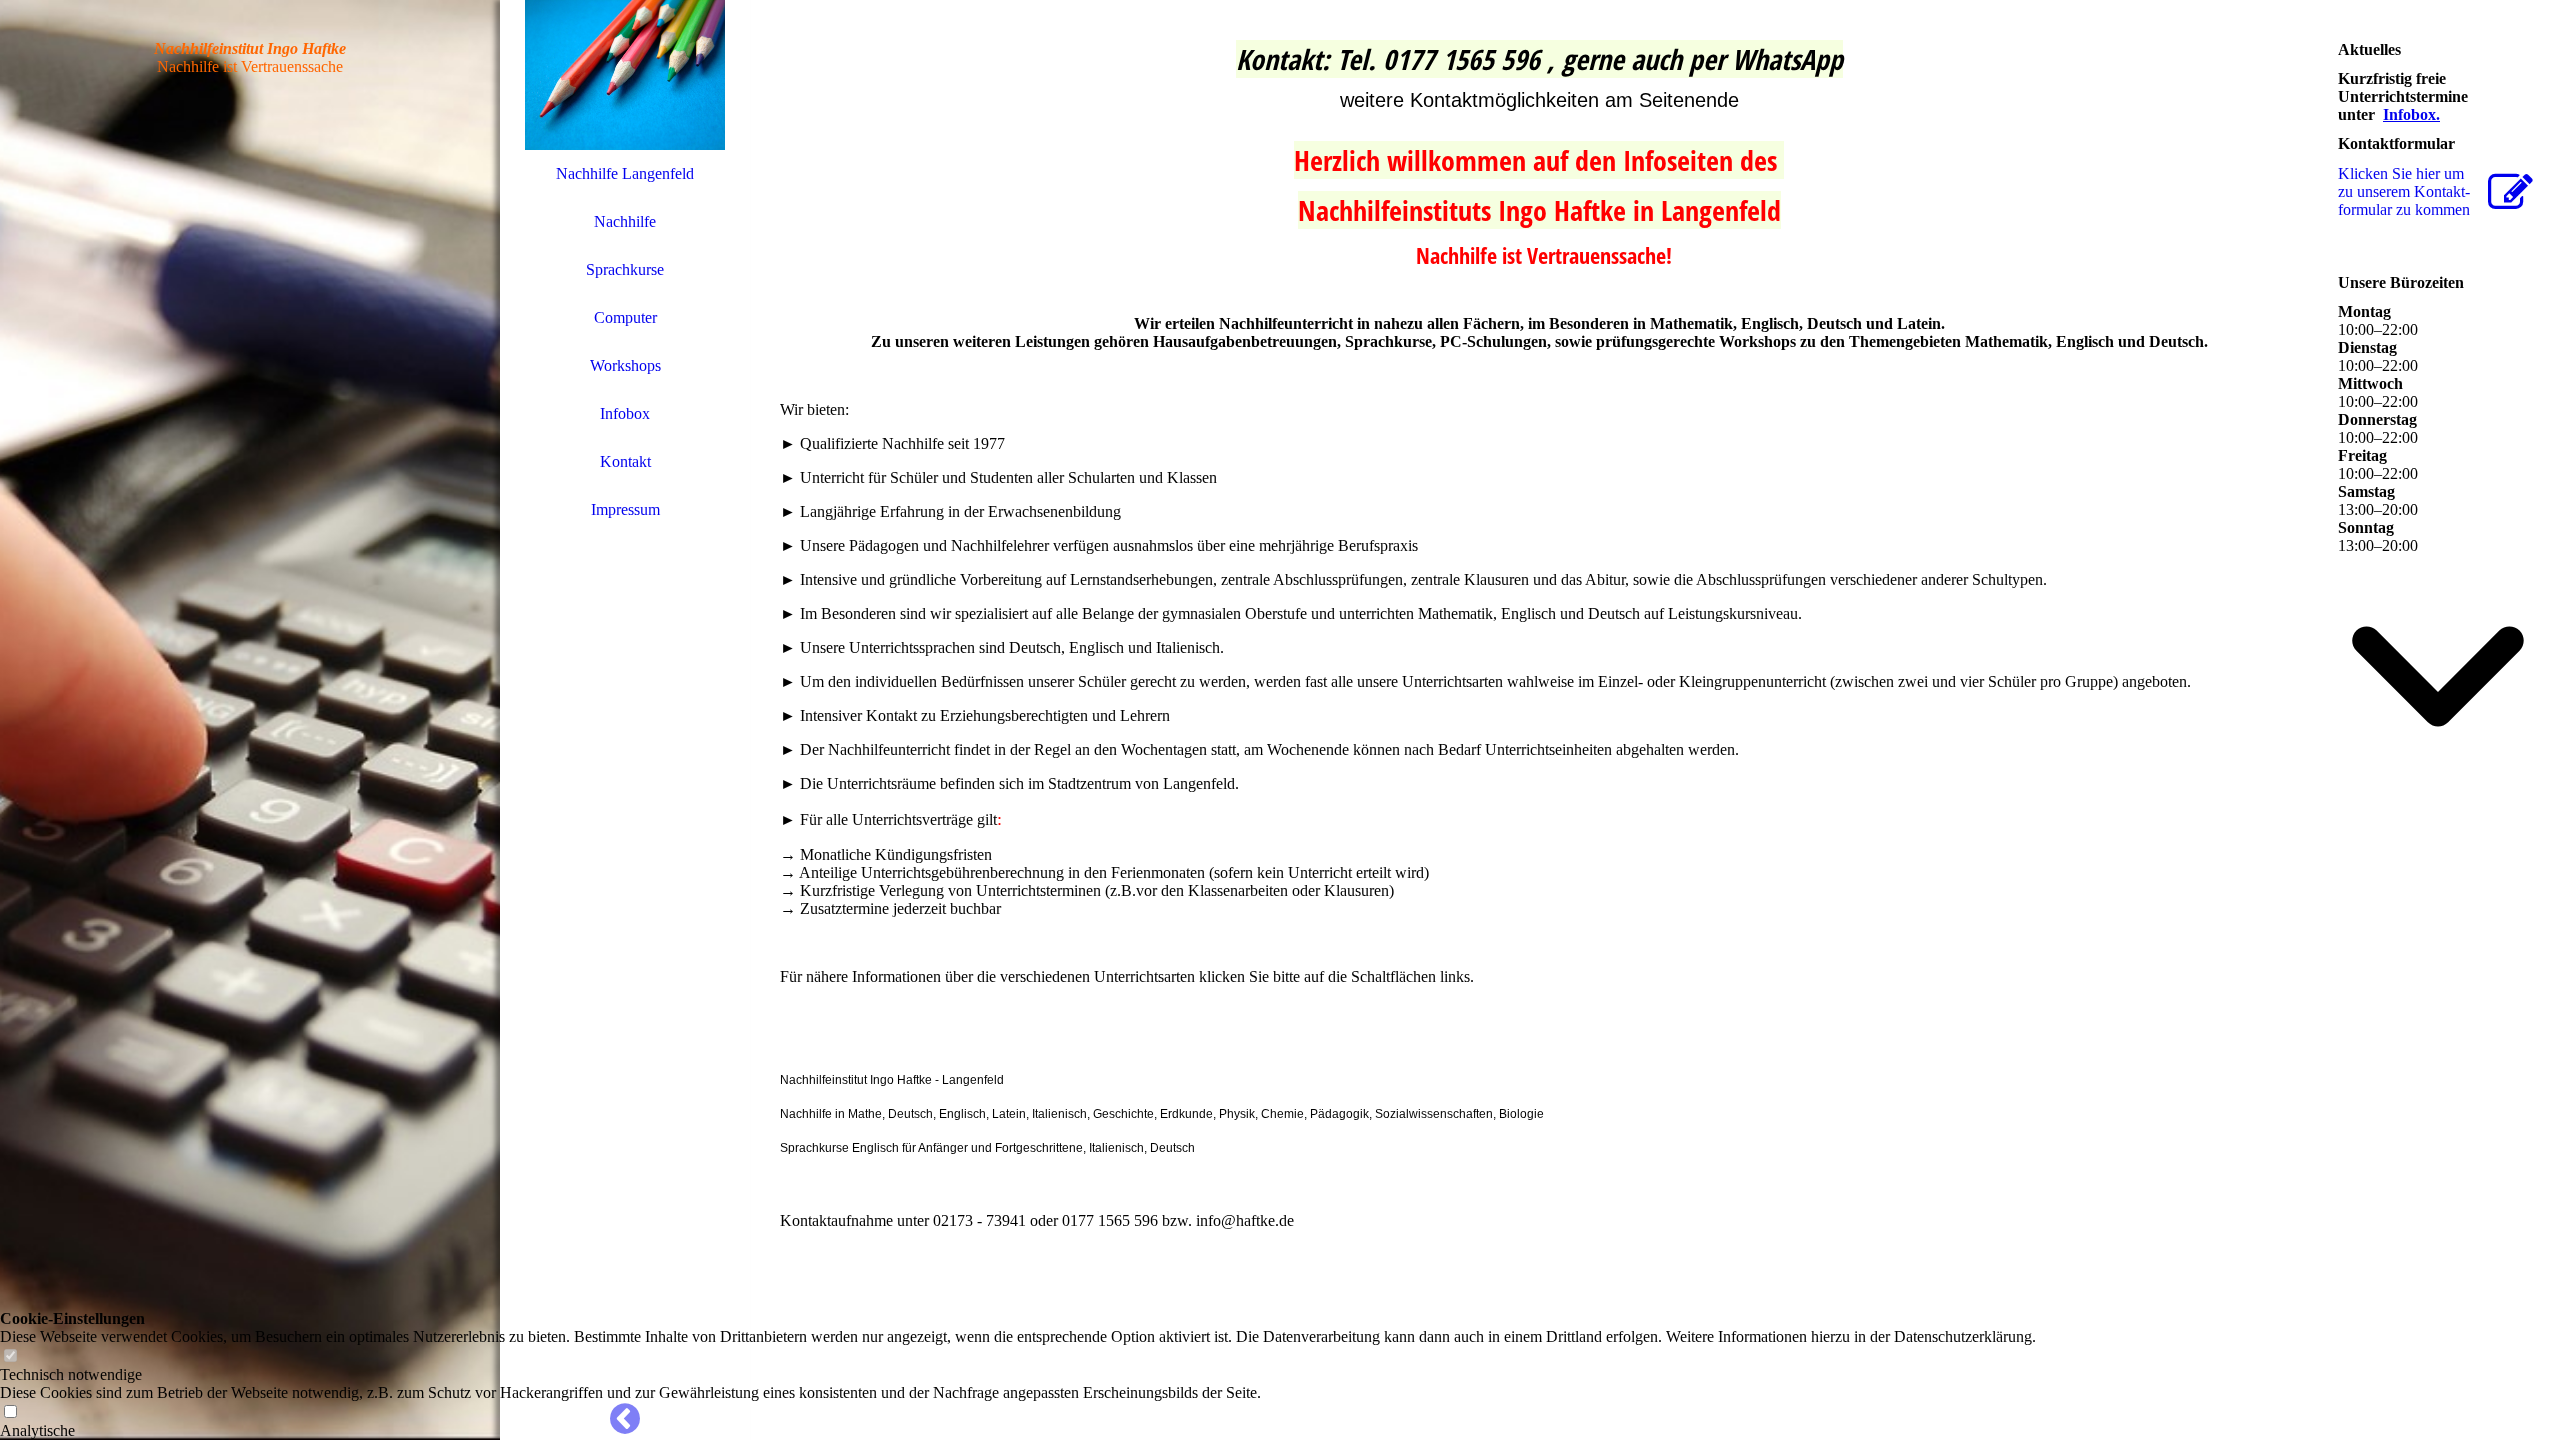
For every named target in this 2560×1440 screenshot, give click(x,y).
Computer (625, 317)
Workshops (625, 365)
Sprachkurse (625, 269)
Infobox (625, 413)
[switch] (10, 1356)
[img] (250, 720)
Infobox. (2411, 114)
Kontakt (625, 461)
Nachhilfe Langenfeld (625, 173)
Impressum (625, 509)
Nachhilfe (625, 221)
